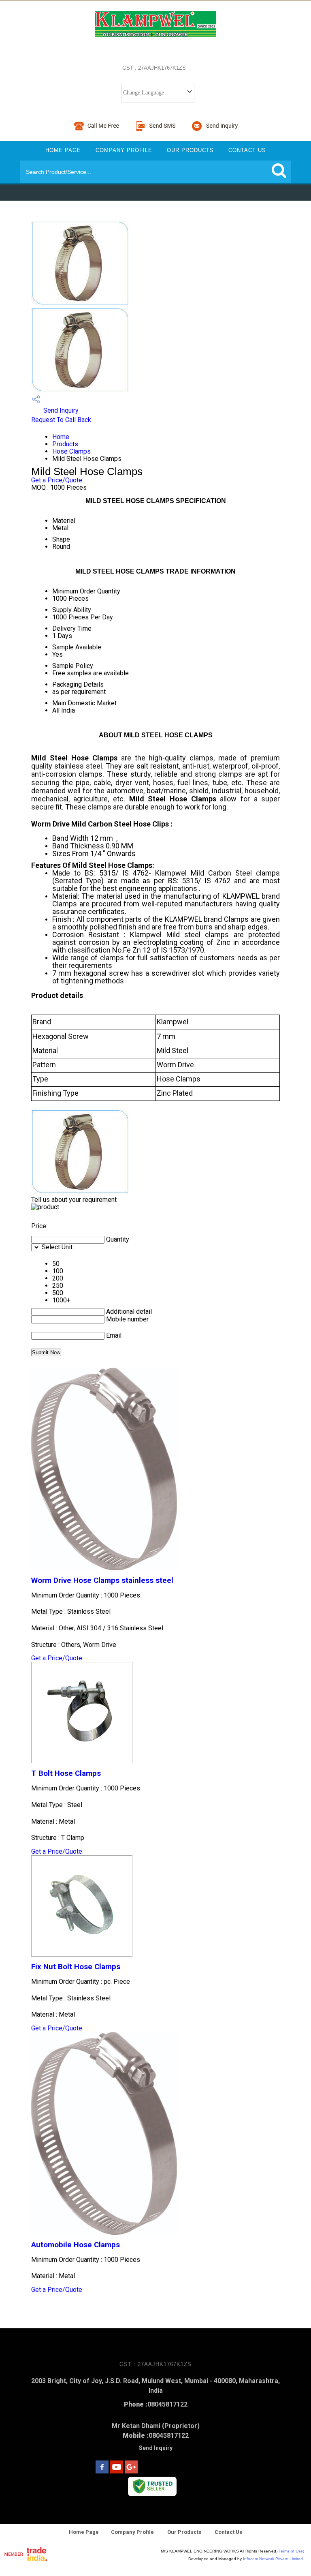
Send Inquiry (60, 410)
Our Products (190, 150)
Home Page (63, 150)
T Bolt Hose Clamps (66, 1773)
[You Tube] (117, 2471)
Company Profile (124, 150)
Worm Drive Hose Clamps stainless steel (102, 1580)
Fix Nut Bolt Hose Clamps (76, 1967)
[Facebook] (102, 2471)
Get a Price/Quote (57, 480)
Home (61, 437)
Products (65, 444)
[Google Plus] (131, 2471)
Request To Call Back (61, 420)
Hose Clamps (71, 451)
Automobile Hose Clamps (76, 2245)
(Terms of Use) (291, 2551)
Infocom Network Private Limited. (274, 2559)
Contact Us (247, 150)
